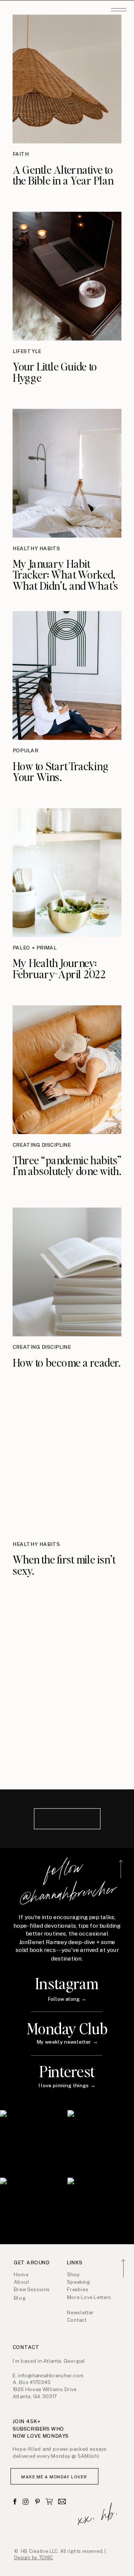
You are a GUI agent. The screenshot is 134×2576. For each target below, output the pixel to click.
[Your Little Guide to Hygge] (67, 276)
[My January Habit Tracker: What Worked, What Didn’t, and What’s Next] (67, 473)
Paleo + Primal (35, 948)
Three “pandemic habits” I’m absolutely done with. (67, 1165)
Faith (21, 154)
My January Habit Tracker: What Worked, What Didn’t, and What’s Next (66, 580)
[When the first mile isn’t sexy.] (67, 1469)
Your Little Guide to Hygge (55, 372)
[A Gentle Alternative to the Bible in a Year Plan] (67, 79)
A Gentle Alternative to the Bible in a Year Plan (63, 174)
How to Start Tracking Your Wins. (61, 771)
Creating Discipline (42, 1145)
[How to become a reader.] (67, 1272)
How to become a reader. (67, 1362)
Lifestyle (27, 352)
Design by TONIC (34, 2558)
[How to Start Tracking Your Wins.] (67, 675)
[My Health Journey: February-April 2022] (67, 873)
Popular (25, 751)
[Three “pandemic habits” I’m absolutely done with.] (67, 1070)
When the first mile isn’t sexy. (64, 1565)
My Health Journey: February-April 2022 (59, 968)
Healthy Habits (36, 549)
